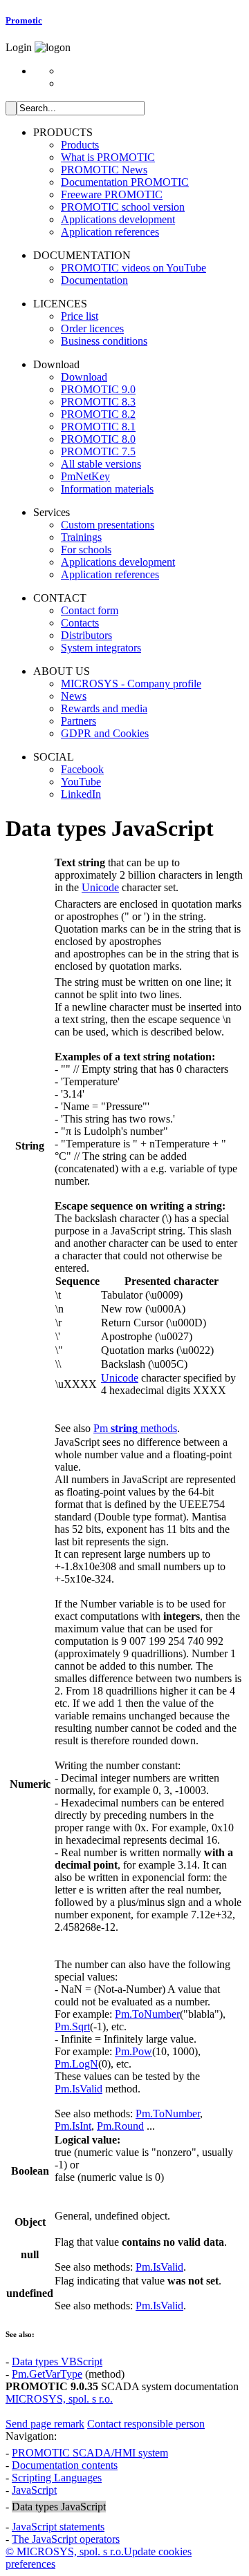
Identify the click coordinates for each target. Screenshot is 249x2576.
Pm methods (135, 1428)
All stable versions (101, 464)
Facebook (82, 769)
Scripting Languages (57, 2478)
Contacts (80, 623)
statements (58, 2527)
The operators (66, 2539)
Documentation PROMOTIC (125, 182)
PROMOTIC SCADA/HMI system (90, 2453)
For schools (86, 550)
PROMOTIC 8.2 (98, 414)
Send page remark (45, 2424)
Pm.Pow (133, 2051)
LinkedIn (81, 794)
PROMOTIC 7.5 (98, 451)
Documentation (94, 280)
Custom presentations (108, 525)
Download (84, 377)
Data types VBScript (57, 2362)
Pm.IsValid (79, 2089)
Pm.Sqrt (72, 2026)
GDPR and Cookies (105, 733)
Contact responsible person (146, 2424)
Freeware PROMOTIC (112, 194)
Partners (79, 721)
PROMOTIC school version (123, 207)
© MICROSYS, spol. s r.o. (65, 2551)
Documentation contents (65, 2465)
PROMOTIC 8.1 (98, 427)
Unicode (100, 887)
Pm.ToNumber (147, 2014)
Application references (110, 232)
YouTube (81, 782)
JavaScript (34, 2490)
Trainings (81, 537)
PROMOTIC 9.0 (98, 389)
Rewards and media (104, 708)
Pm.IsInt (73, 2126)
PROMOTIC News (104, 170)
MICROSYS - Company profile (131, 684)
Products (80, 145)
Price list (80, 316)
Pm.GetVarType (47, 2374)
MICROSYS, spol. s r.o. (59, 2399)
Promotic (24, 20)
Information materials (107, 489)
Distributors (86, 635)
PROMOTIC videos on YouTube (133, 268)
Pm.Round (120, 2126)
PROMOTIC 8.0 (98, 439)
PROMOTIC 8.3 (98, 402)
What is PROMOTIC (108, 157)
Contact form (90, 610)
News (74, 696)
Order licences (92, 328)
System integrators (101, 648)
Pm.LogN (76, 2064)
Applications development (118, 219)
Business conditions (104, 341)
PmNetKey (85, 476)
